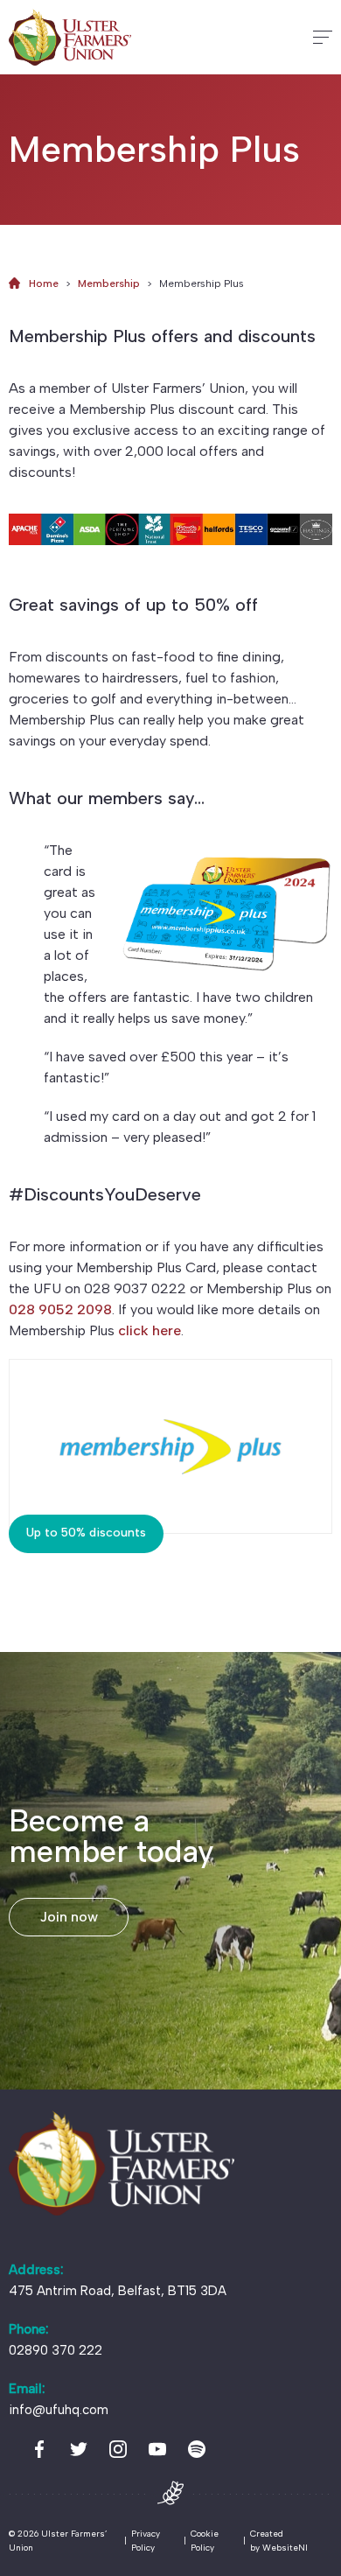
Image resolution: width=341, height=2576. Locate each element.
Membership (109, 283)
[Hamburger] (323, 37)
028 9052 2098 (60, 1309)
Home (44, 283)
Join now (69, 1917)
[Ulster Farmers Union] (70, 37)
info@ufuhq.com (59, 2410)
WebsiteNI (285, 2548)
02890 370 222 (56, 2350)
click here (150, 1330)
